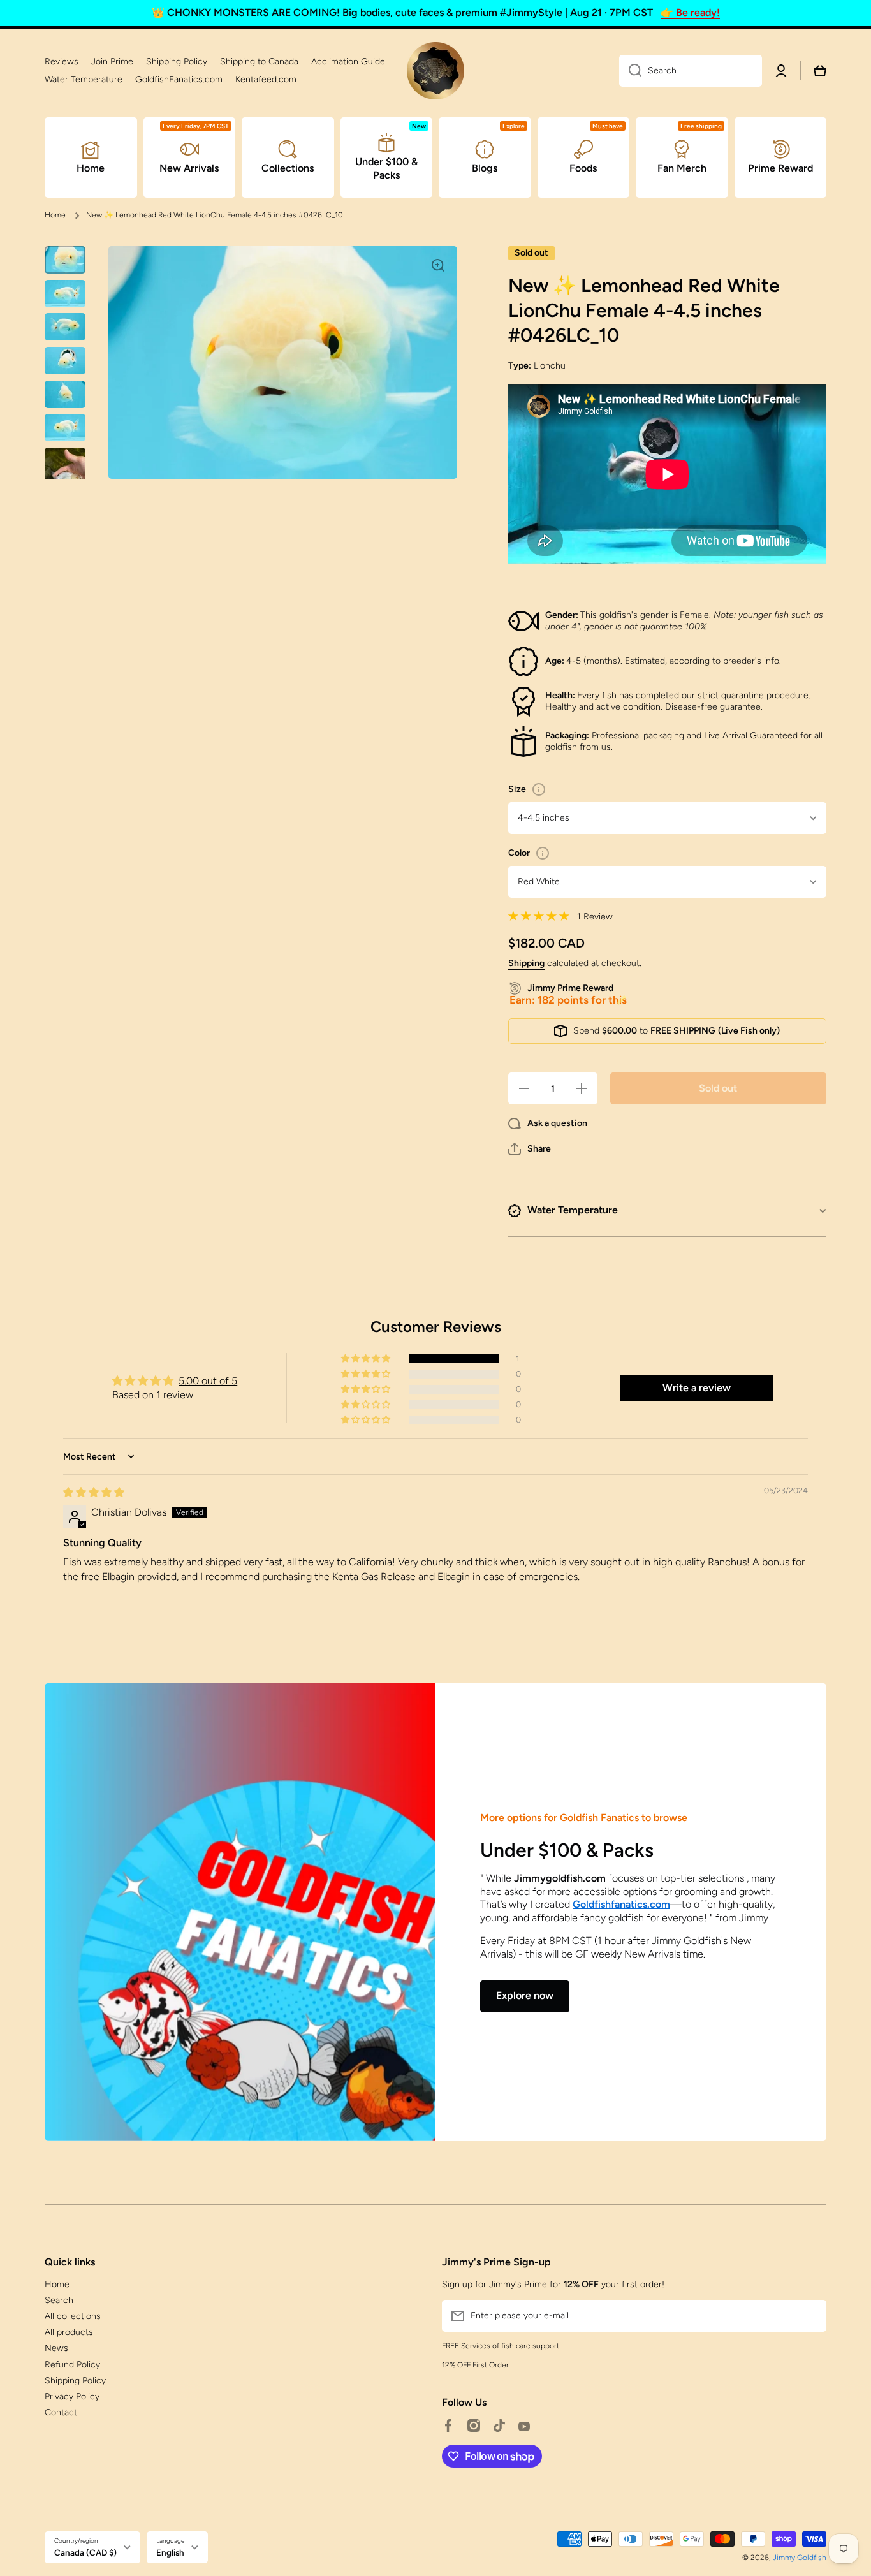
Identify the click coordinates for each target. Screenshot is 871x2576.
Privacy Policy (72, 2397)
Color (519, 853)
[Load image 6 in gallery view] (65, 428)
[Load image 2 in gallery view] (65, 294)
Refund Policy (72, 2365)
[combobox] (691, 71)
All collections (73, 2316)
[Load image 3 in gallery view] (65, 327)
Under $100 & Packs (567, 1850)
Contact (61, 2412)
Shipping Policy (75, 2381)
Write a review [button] (697, 1388)
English (170, 2552)
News (56, 2348)
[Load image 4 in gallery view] (65, 361)
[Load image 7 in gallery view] (65, 475)
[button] (530, 1149)
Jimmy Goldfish (800, 2558)
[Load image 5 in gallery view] (65, 394)
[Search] (630, 71)
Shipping (526, 963)
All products (69, 2332)
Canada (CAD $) (85, 2552)
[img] (94, 1492)
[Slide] (539, 789)
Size (517, 789)
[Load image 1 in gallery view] (65, 260)
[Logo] (435, 71)
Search (59, 2300)
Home (55, 215)
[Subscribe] (810, 2316)
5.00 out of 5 (208, 1381)
